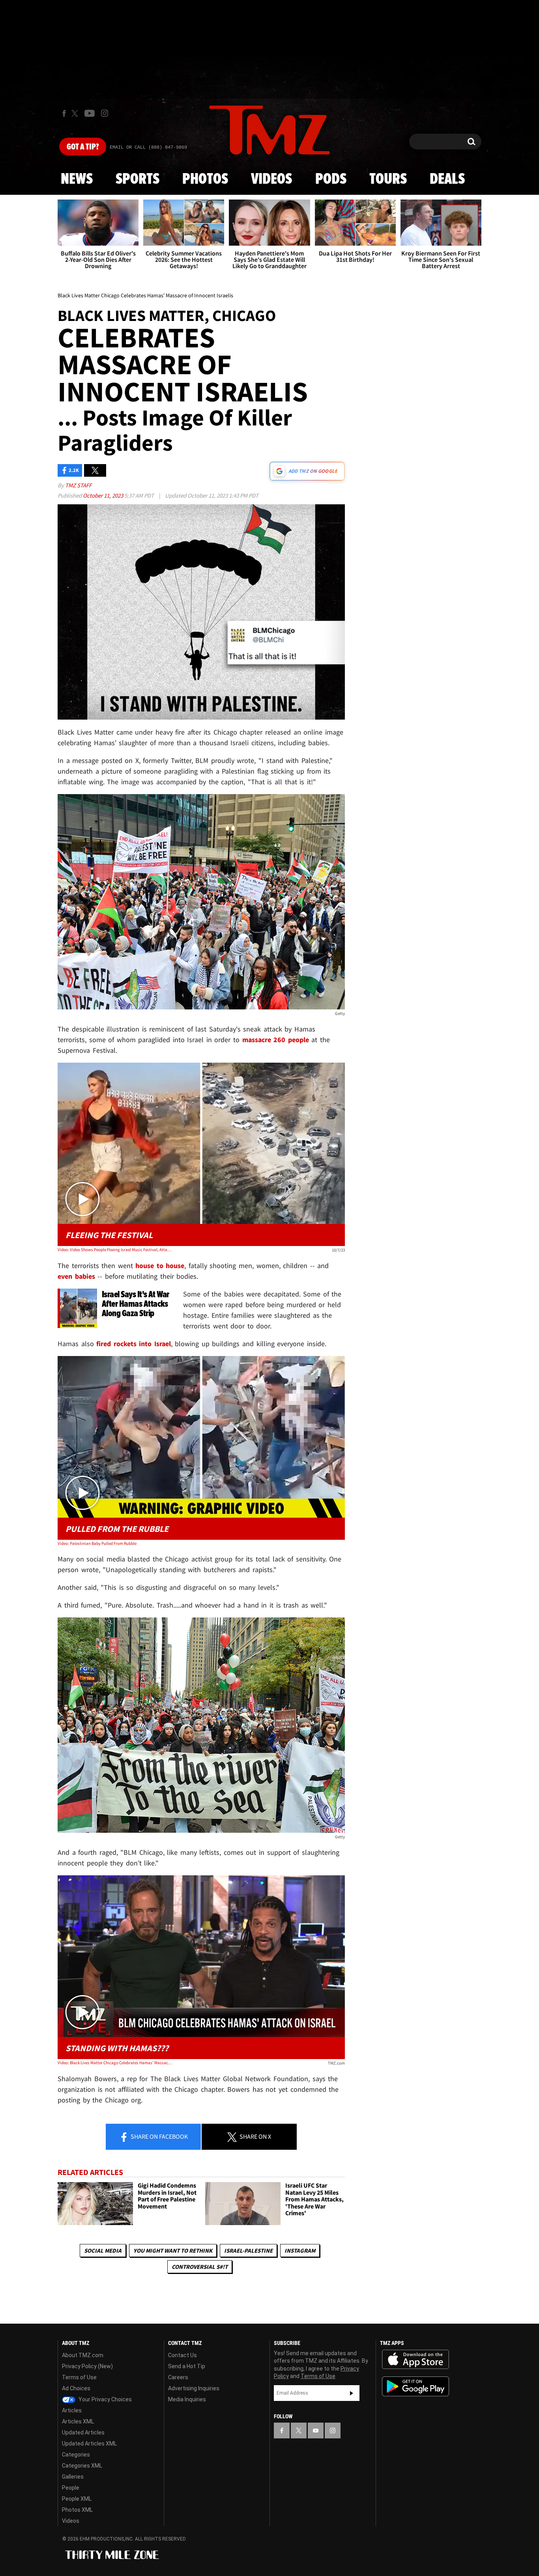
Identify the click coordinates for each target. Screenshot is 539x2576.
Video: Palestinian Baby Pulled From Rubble (97, 1543)
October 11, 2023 (104, 495)
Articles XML (78, 2421)
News (77, 179)
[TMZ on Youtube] (90, 113)
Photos (205, 179)
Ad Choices (76, 2388)
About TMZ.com (83, 2355)
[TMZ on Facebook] (64, 113)
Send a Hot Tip (187, 2366)
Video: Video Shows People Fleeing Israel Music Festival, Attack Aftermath (115, 1250)
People (71, 2488)
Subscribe (352, 2393)
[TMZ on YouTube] (316, 2431)
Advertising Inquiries (194, 2388)
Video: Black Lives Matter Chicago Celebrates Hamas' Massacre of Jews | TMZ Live (115, 2063)
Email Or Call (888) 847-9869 (148, 147)
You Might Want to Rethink (173, 2251)
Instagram (300, 2251)
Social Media (103, 2251)
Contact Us (182, 2355)
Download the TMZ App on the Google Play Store (415, 2387)
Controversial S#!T (200, 2267)
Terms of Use (79, 2377)
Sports (138, 179)
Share (159, 2136)
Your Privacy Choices (105, 2399)
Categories (76, 2455)
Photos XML (77, 2510)
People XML (77, 2499)
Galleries (73, 2477)
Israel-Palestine (248, 2251)
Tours (388, 179)
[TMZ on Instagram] (105, 113)
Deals (447, 179)
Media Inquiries (187, 2399)
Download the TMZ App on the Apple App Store (415, 2360)
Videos (271, 179)
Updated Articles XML (89, 2444)
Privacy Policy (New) (87, 2366)
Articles (72, 2410)
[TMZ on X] (76, 113)
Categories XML (82, 2466)
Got (83, 147)
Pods (331, 179)
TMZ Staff (78, 485)
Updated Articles (83, 2432)
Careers (178, 2377)
